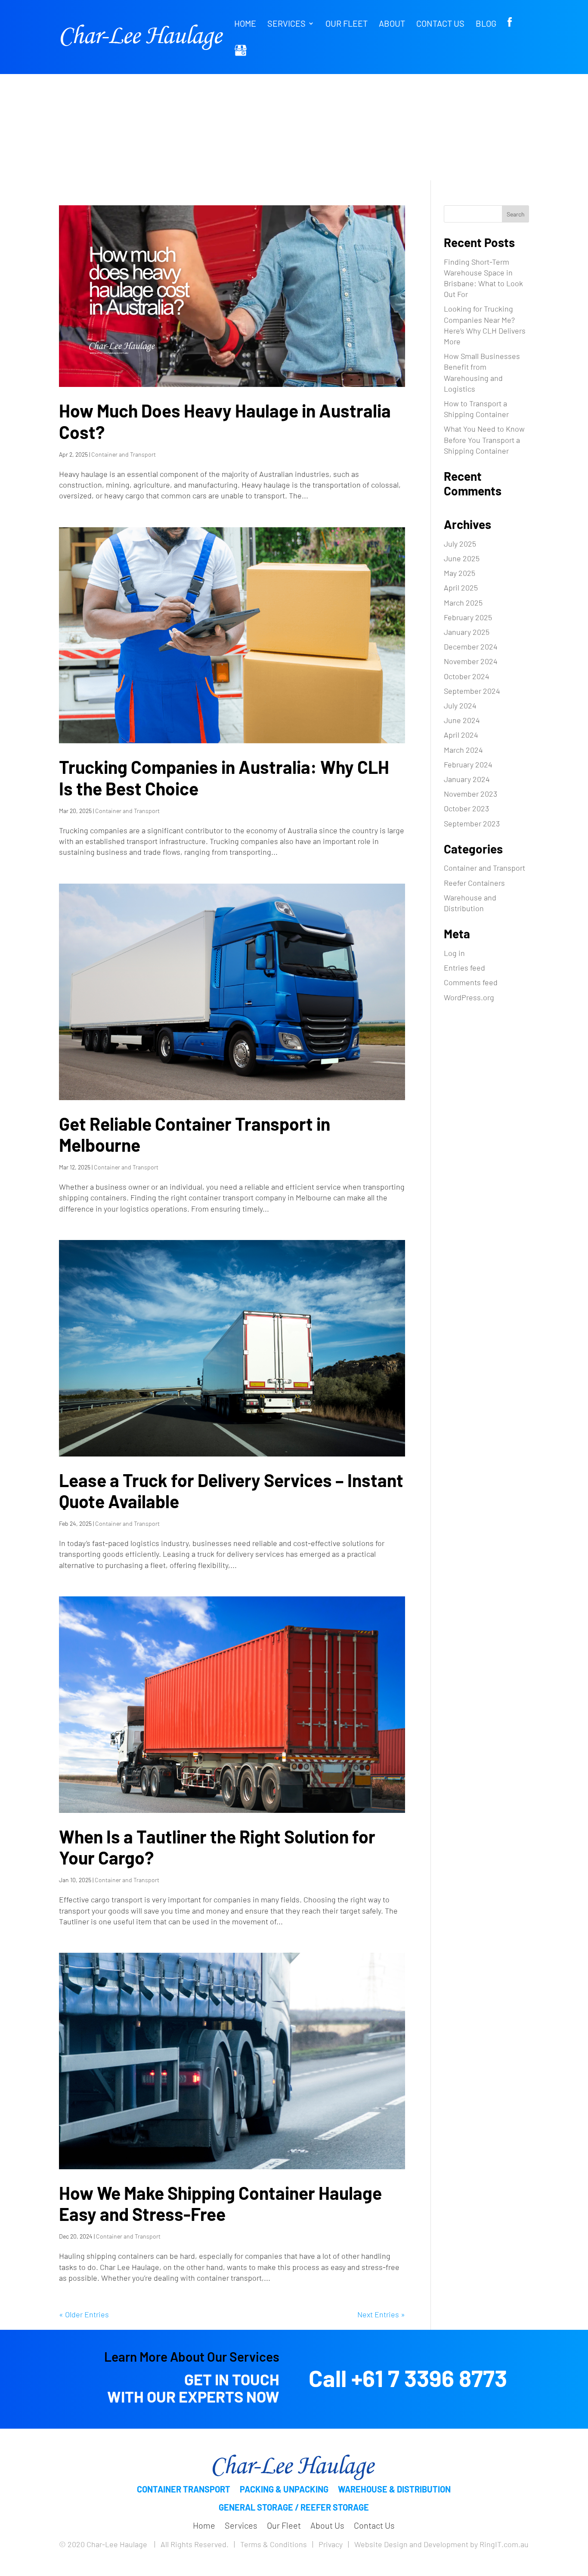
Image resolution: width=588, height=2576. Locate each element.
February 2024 (468, 764)
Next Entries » (381, 2314)
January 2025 (467, 632)
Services (286, 24)
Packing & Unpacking (284, 2489)
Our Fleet (347, 24)
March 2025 (463, 603)
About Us (327, 2525)
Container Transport (184, 2489)
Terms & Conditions (274, 2544)
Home (245, 24)
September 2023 (472, 823)
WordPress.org (469, 997)
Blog (486, 24)
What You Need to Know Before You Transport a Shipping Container (484, 439)
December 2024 (471, 646)
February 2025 (468, 617)
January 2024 (467, 779)
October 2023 (466, 808)
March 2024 (463, 750)
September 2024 (472, 691)
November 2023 (470, 794)
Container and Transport (124, 454)
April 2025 (461, 588)
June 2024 (462, 720)
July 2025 (460, 544)
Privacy (331, 2544)
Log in (454, 953)
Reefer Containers (474, 883)
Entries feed (464, 968)
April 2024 (461, 735)
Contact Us (440, 24)
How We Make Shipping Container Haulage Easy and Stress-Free (220, 2203)
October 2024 (467, 676)
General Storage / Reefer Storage (294, 2507)
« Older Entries (84, 2314)
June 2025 (462, 558)
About (392, 24)
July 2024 (460, 705)
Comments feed (471, 982)
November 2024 (471, 661)
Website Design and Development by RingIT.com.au (441, 2544)
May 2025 (460, 573)
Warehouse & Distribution (394, 2489)
